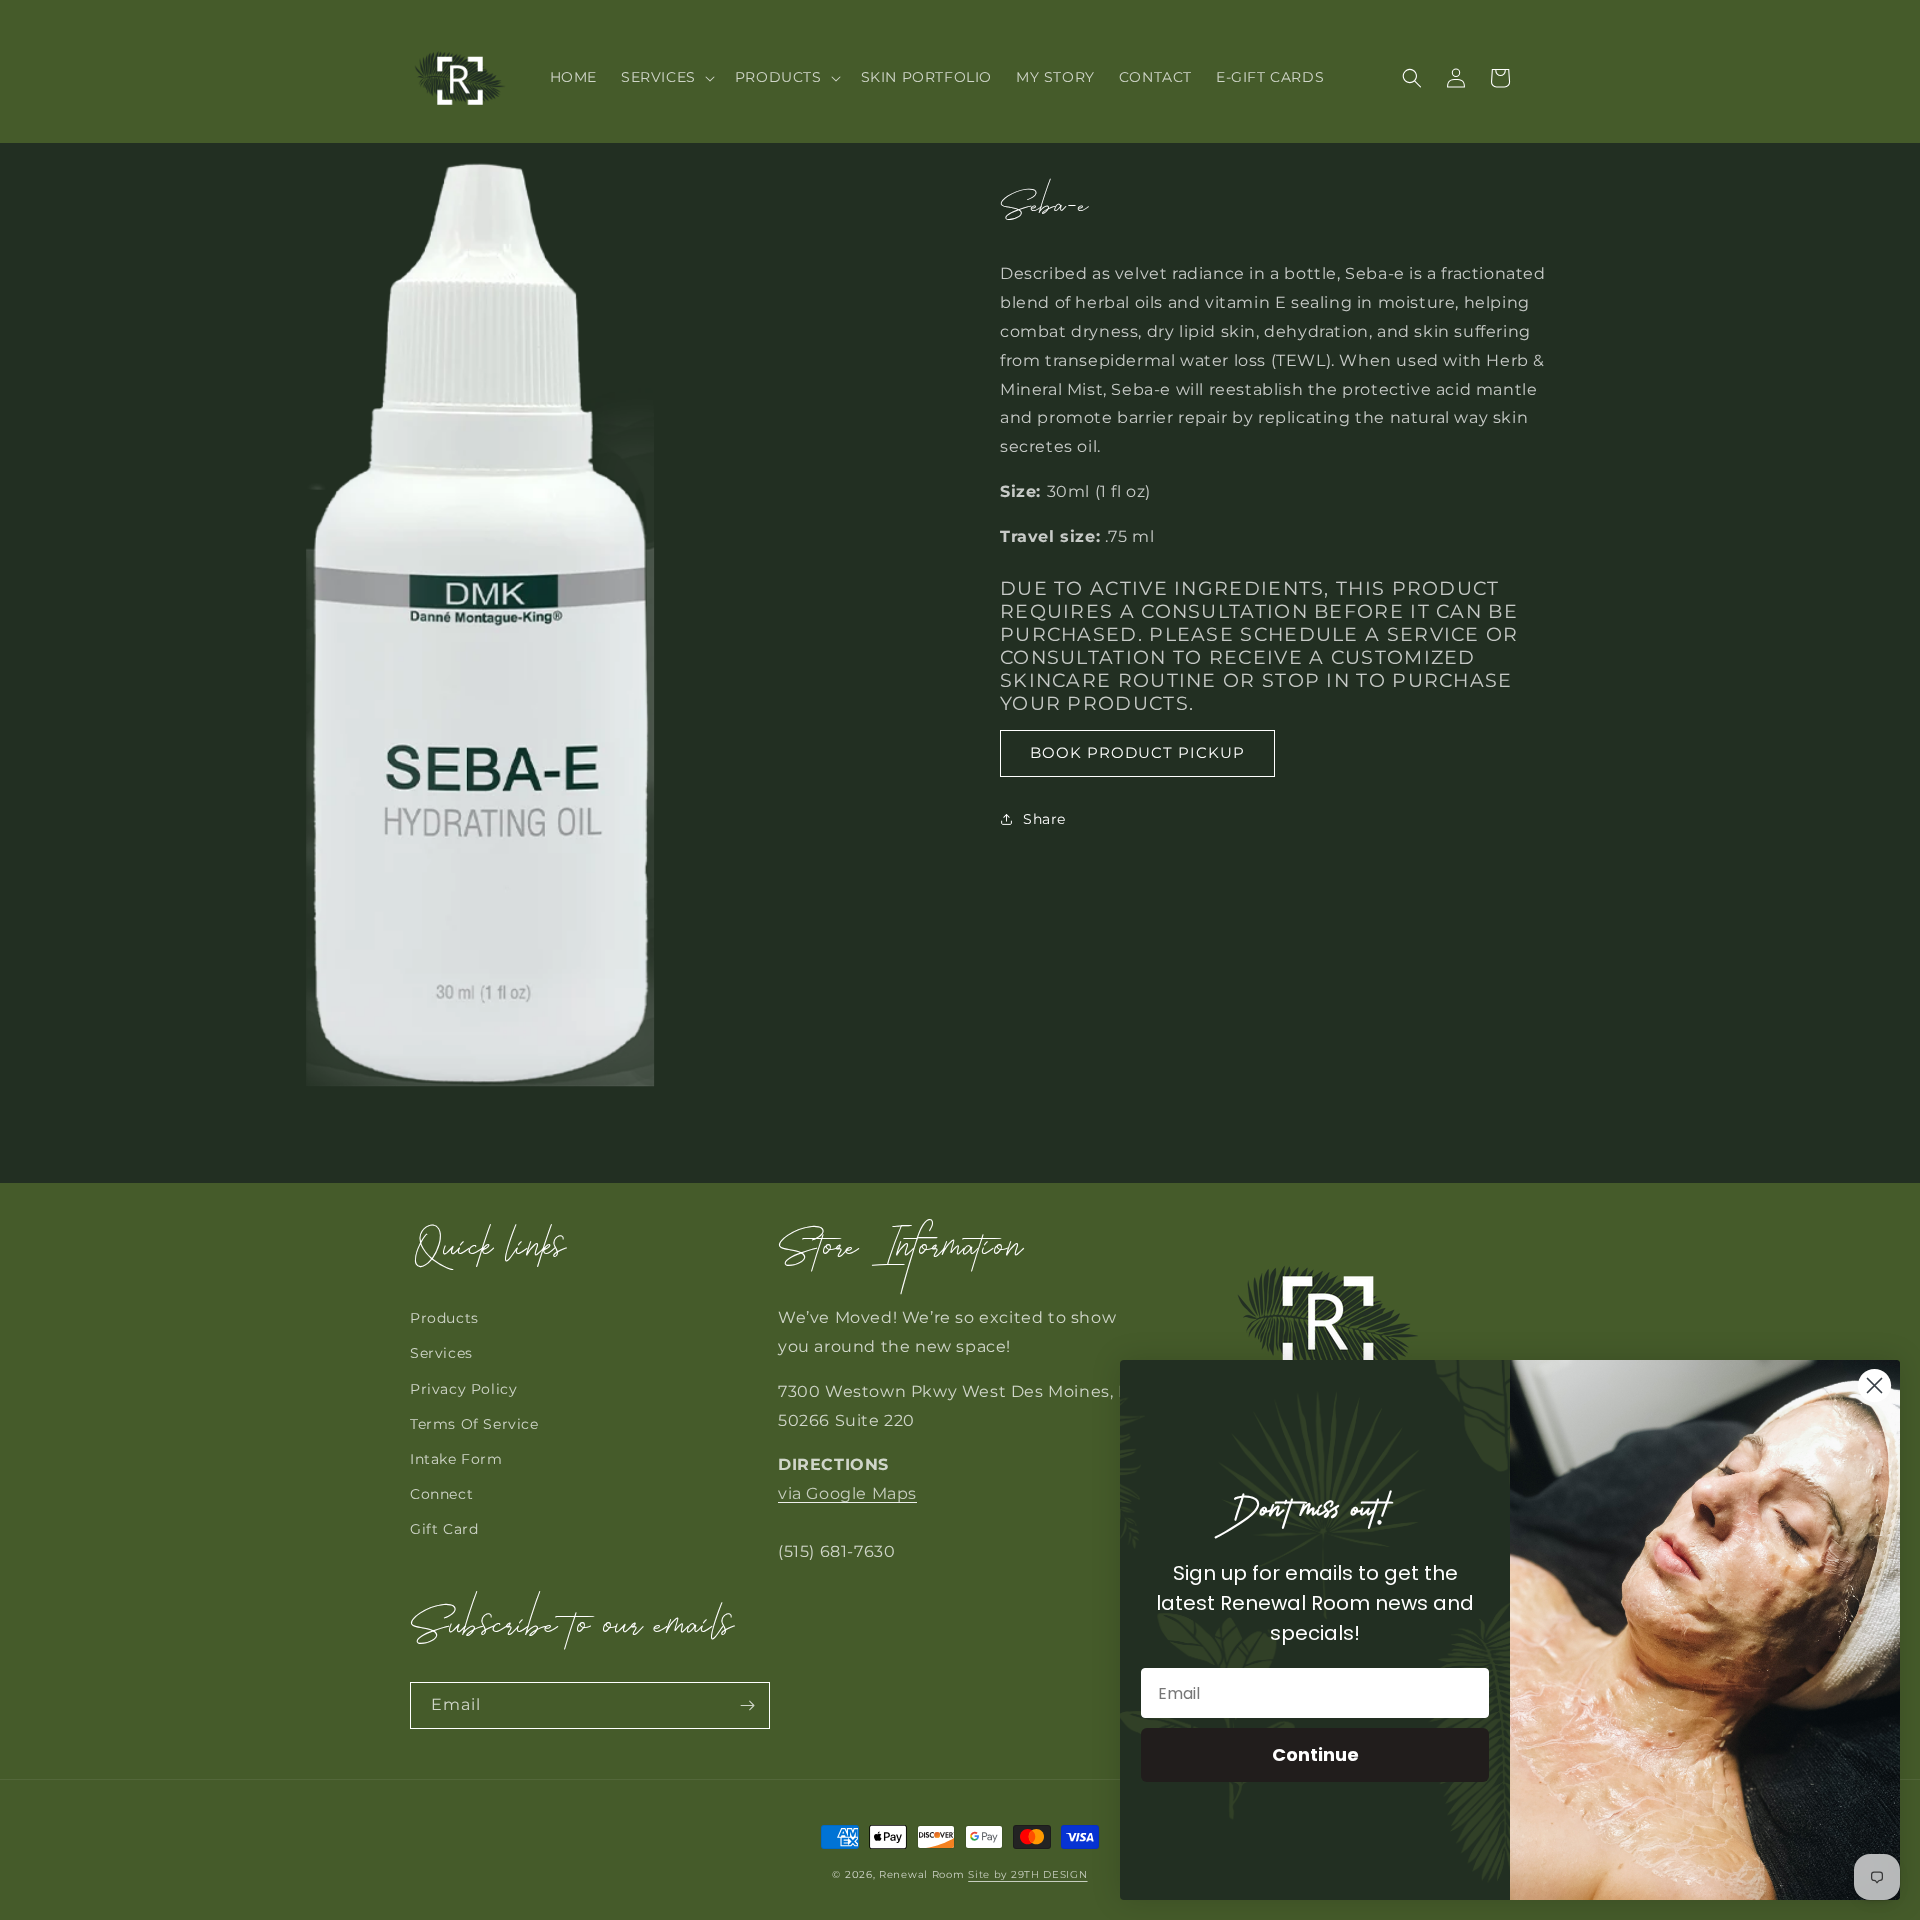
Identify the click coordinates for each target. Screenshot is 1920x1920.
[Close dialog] (1874, 1385)
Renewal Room (921, 1874)
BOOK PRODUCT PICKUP (1137, 752)
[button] (666, 77)
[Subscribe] (747, 1705)
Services (441, 1353)
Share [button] (1044, 818)
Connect (441, 1494)
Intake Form (456, 1459)
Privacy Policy (463, 1389)
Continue (1315, 1754)
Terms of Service (474, 1424)
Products (444, 1318)
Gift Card (444, 1529)
